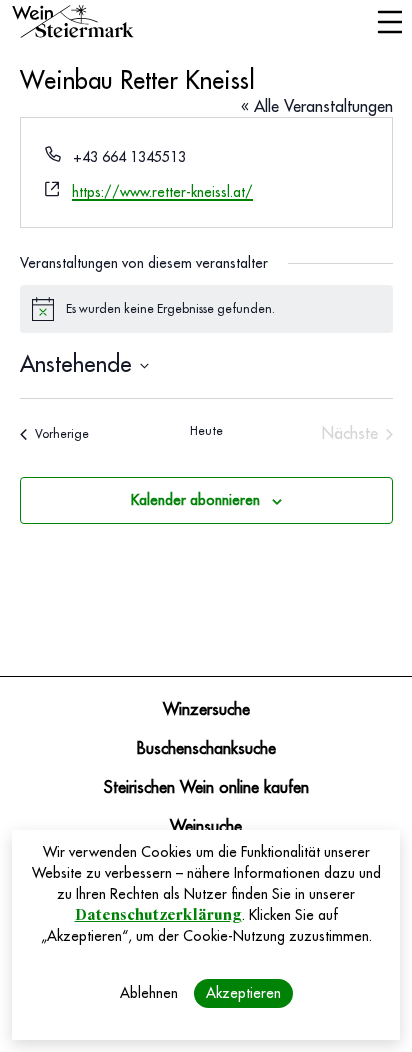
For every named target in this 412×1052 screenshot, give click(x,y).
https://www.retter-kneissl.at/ (162, 192)
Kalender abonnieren (195, 500)
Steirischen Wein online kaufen (206, 788)
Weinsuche (206, 827)
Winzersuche (206, 710)
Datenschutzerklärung (158, 915)
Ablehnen (149, 993)
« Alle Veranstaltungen (317, 107)
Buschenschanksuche (206, 749)
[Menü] (389, 24)
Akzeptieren (243, 993)
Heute (206, 431)
